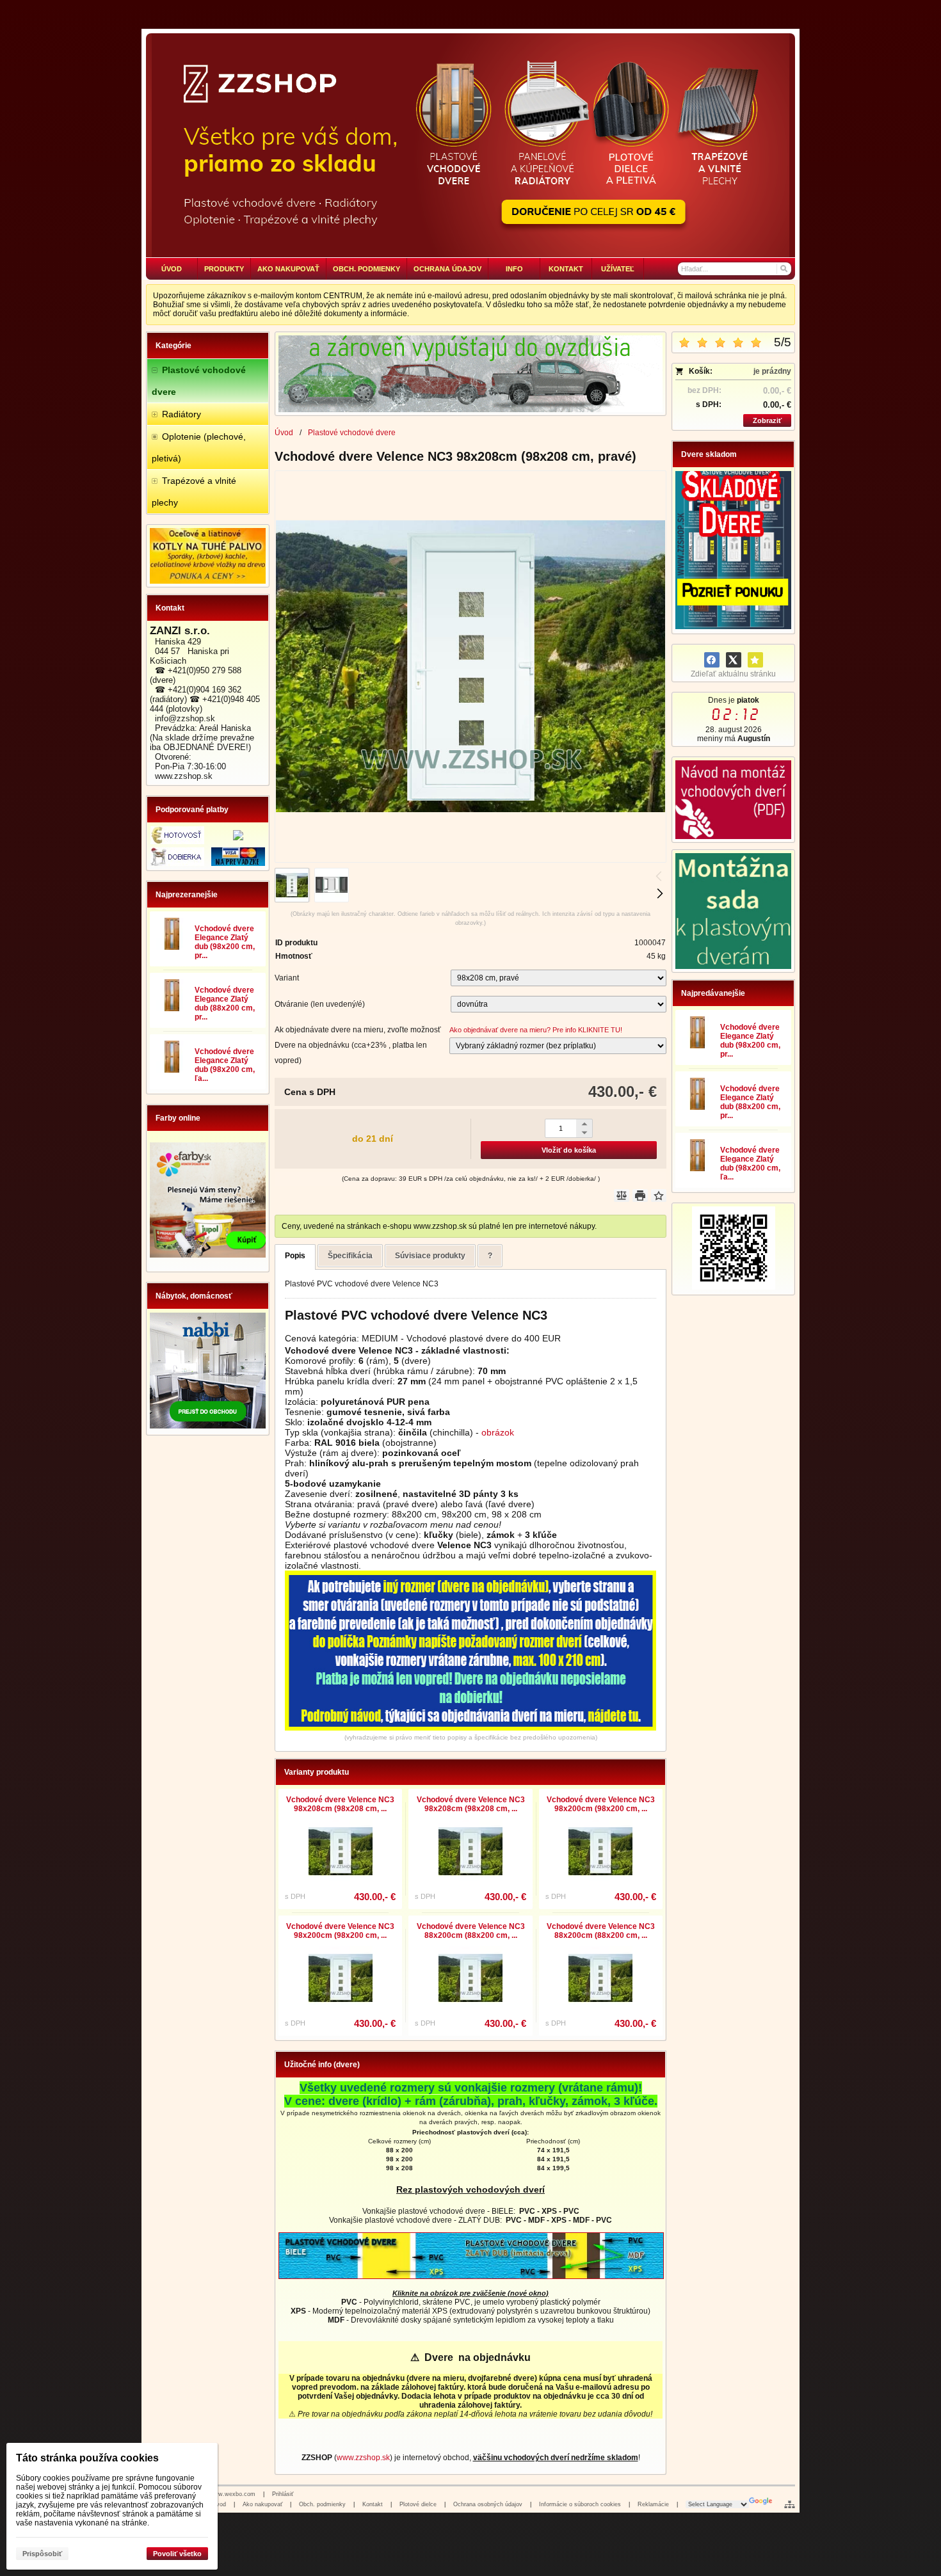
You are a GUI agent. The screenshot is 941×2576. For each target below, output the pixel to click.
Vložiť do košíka (569, 1150)
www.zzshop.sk (363, 2458)
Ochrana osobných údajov (488, 2504)
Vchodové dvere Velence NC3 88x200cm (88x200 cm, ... (471, 1931)
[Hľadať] (783, 269)
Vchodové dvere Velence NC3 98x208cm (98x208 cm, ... (340, 1804)
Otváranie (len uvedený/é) (320, 1004)
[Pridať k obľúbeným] (755, 660)
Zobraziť (767, 420)
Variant (287, 978)
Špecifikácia (350, 1256)
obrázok (498, 1432)
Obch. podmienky (322, 2504)
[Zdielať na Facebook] (712, 660)
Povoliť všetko (177, 2554)
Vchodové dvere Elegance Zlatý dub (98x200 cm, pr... (225, 942)
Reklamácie (653, 2504)
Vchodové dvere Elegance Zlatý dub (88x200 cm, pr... (225, 1004)
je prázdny (772, 371)
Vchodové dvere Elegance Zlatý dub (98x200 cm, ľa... (225, 1065)
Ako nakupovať (262, 2504)
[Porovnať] (622, 1196)
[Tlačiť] (640, 1196)
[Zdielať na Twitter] (734, 660)
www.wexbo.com (232, 2494)
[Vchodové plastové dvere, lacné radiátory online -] (470, 145)
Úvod (219, 2504)
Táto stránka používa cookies (87, 2458)
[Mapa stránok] (790, 2504)
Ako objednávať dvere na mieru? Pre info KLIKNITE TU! (536, 1030)
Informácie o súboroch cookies (580, 2504)
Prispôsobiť (42, 2554)
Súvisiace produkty (430, 1256)
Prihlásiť (283, 2494)
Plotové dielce (418, 2504)
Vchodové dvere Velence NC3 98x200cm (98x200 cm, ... (601, 1804)
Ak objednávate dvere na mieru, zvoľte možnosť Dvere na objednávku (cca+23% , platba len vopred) (358, 1045)
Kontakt (373, 2504)
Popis (295, 1256)
